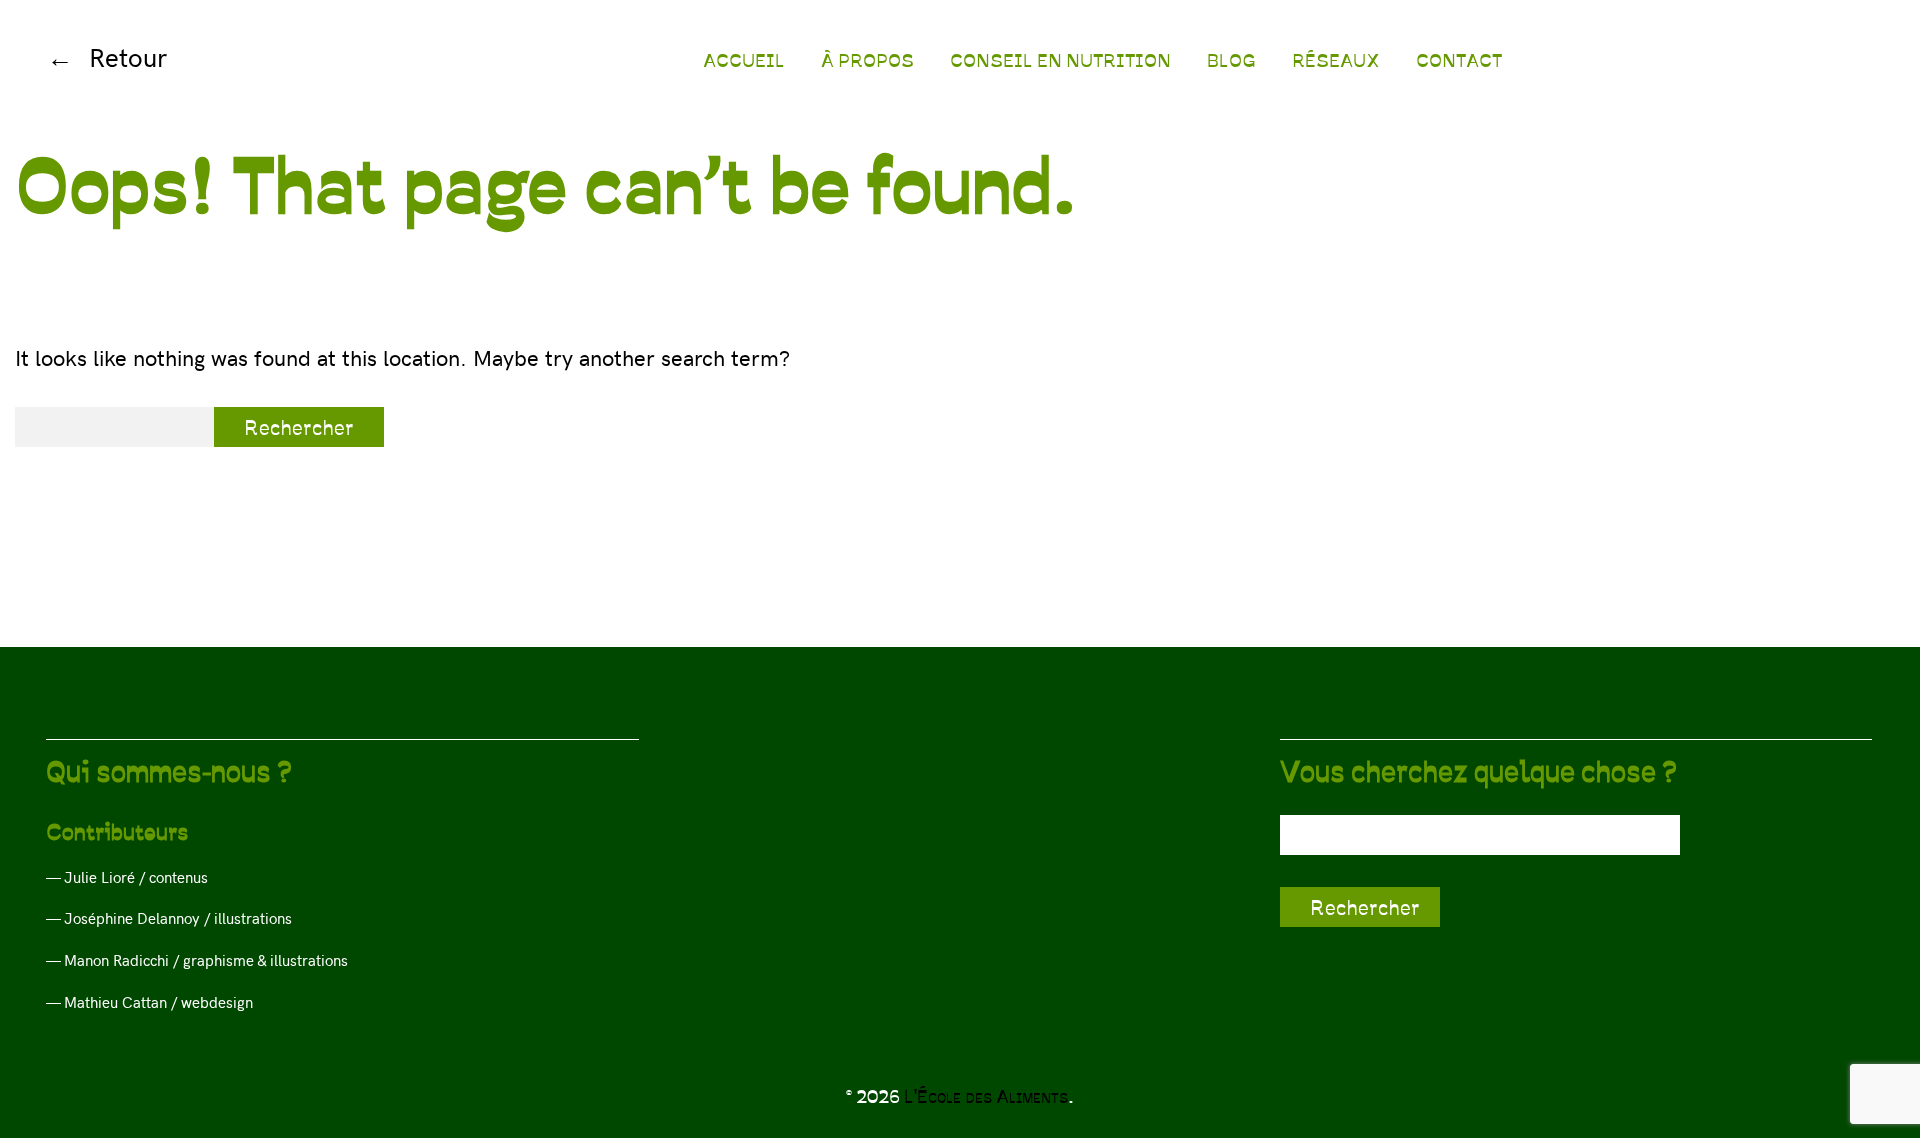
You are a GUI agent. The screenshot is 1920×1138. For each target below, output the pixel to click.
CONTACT (1459, 59)
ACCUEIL (744, 59)
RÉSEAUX (1336, 59)
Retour (128, 56)
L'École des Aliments (986, 1095)
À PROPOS (867, 59)
